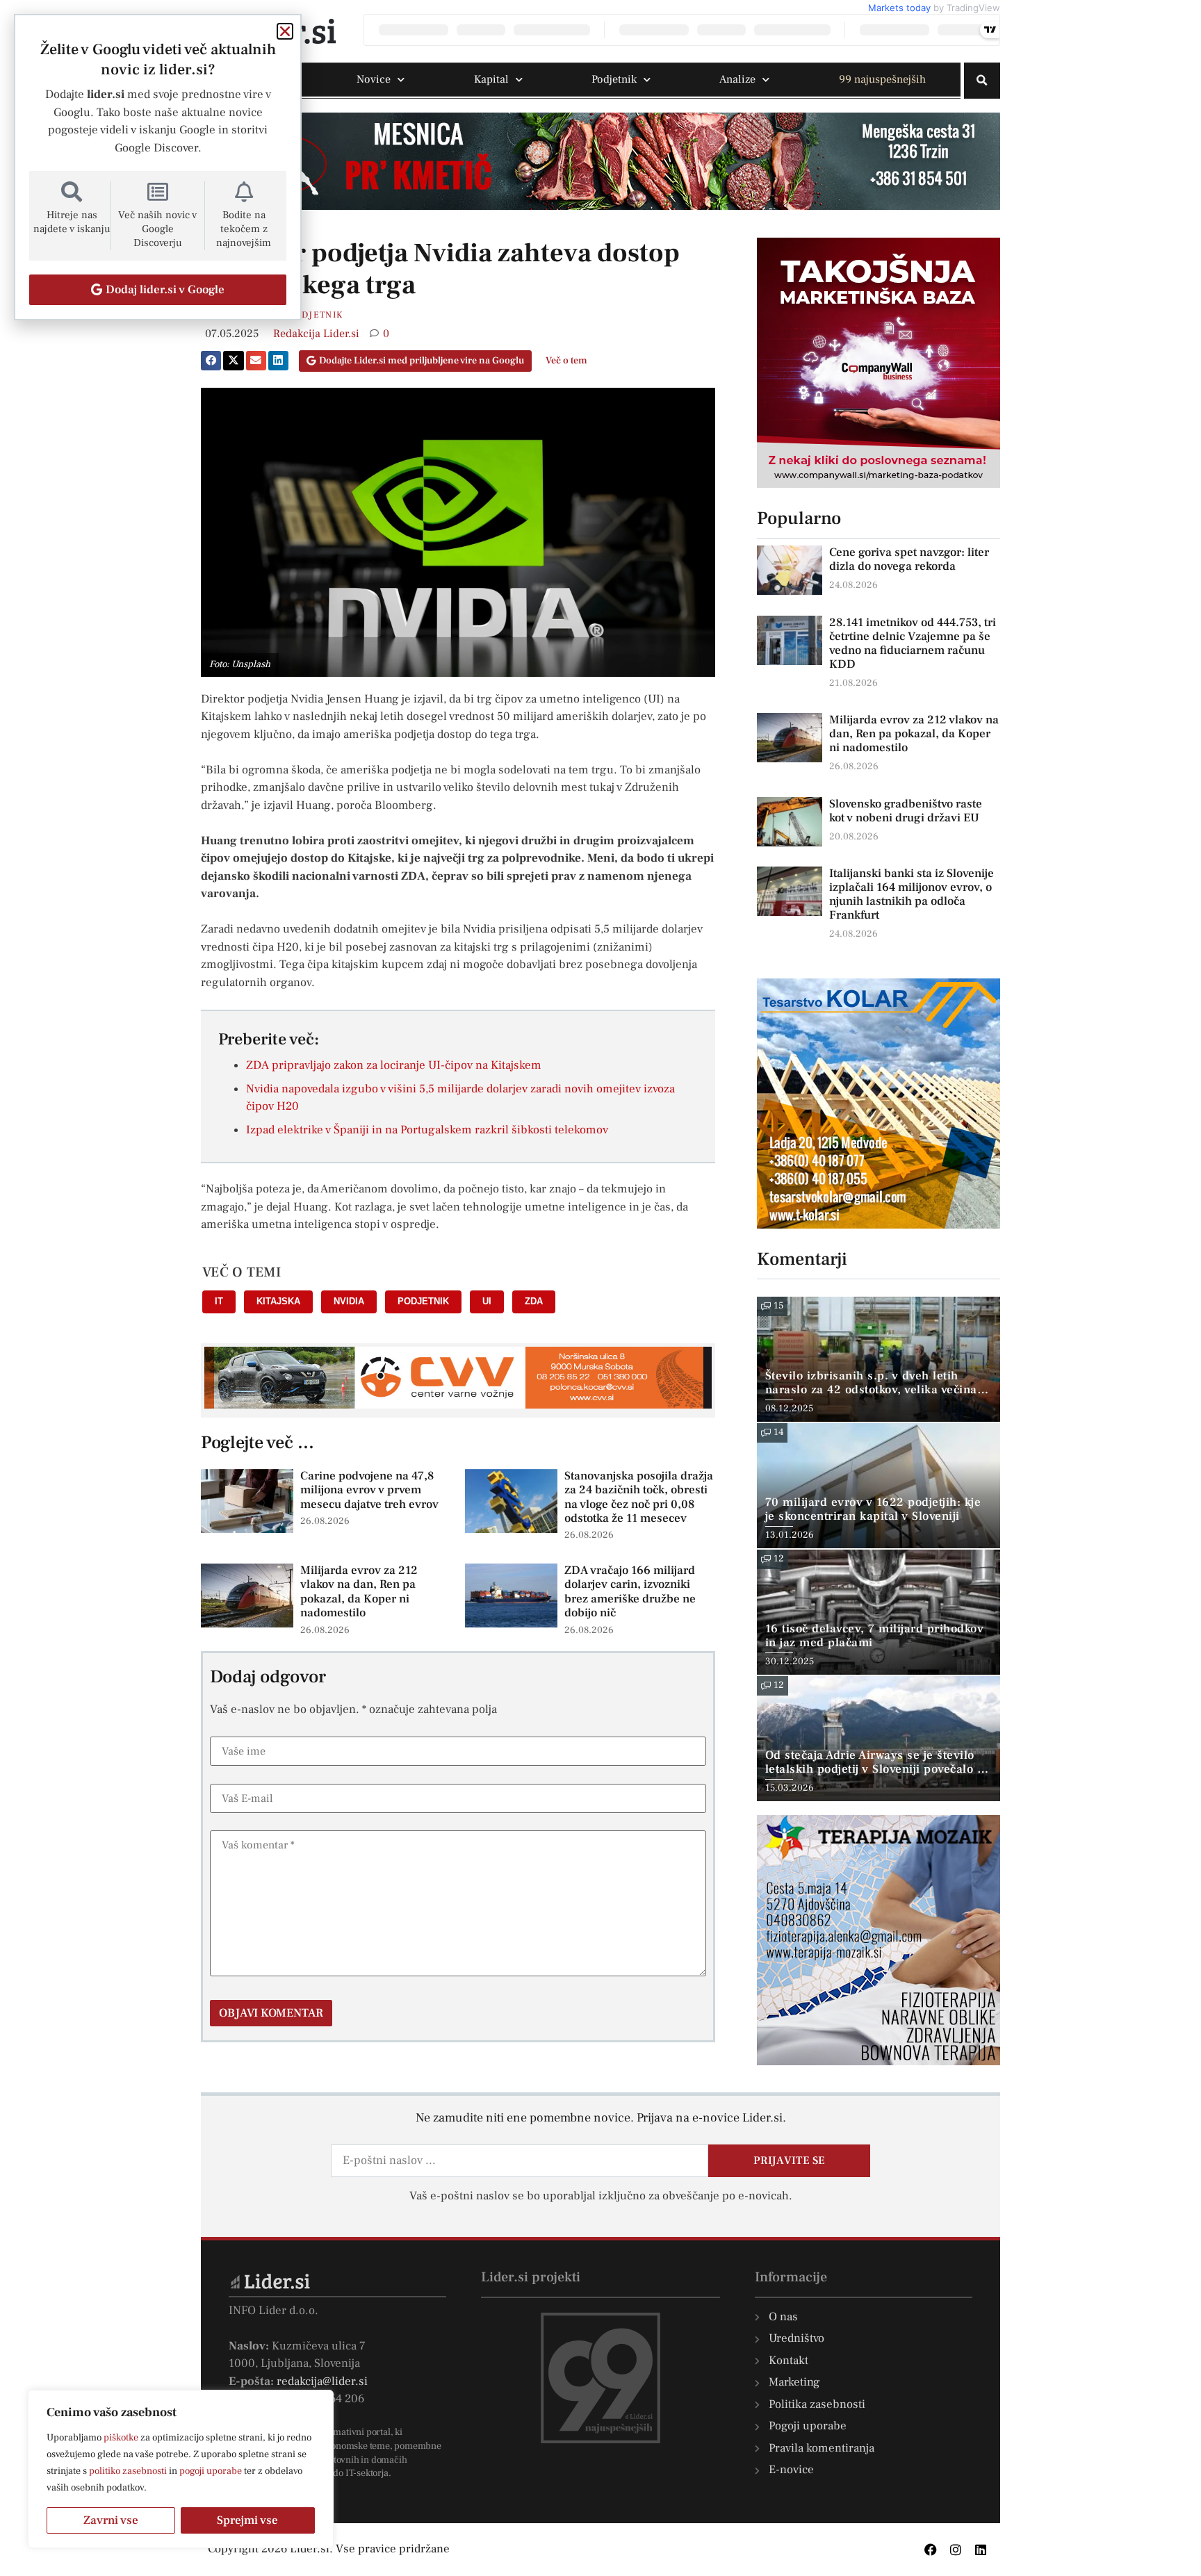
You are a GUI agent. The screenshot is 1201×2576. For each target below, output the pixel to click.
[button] (982, 81)
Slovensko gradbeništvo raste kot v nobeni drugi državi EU (906, 811)
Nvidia (349, 1301)
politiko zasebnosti (128, 2471)
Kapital (491, 79)
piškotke (121, 2438)
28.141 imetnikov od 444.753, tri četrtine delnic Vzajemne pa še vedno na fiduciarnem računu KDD (913, 643)
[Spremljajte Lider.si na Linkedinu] (981, 2550)
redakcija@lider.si (322, 2381)
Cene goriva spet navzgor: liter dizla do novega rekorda (909, 559)
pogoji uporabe (211, 2471)
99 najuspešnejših (882, 79)
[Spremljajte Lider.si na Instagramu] (956, 2550)
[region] (181, 2469)
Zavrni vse (111, 2520)
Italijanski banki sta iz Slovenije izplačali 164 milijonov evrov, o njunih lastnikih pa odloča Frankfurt (912, 894)
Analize (737, 79)
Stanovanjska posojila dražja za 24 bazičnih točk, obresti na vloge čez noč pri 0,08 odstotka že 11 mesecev (639, 1497)
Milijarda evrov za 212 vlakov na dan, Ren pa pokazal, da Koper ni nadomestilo (359, 1592)
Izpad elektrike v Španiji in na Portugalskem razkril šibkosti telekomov (427, 1130)
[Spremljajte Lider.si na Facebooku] (931, 2550)
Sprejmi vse (247, 2520)
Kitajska (278, 1301)
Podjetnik (614, 79)
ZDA (534, 1301)
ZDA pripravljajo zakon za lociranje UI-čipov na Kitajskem (394, 1065)
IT (219, 1301)
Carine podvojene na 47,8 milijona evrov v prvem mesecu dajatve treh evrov (369, 1490)
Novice (374, 79)
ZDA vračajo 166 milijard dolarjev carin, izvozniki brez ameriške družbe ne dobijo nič (630, 1592)
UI (487, 1301)
